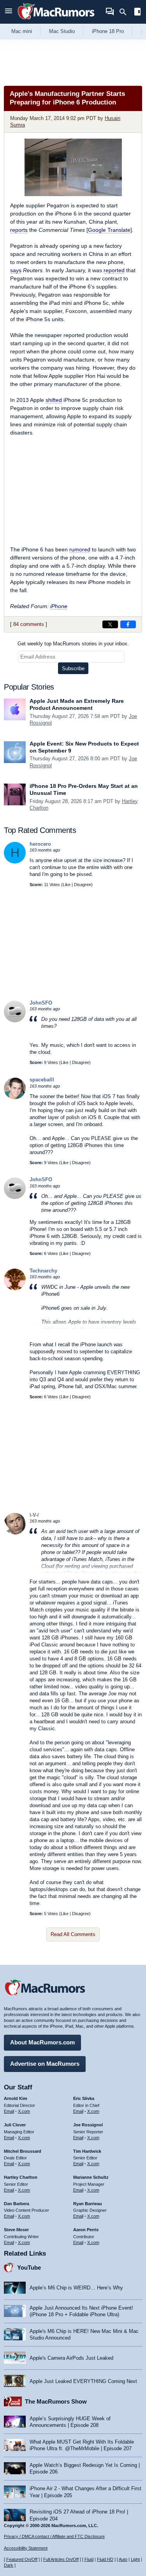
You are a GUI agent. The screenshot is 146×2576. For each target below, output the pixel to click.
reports (19, 230)
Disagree (83, 885)
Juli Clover (15, 2125)
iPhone (59, 606)
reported (114, 270)
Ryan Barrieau (88, 2204)
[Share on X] (110, 624)
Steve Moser (16, 2230)
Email (9, 2111)
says (16, 270)
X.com (24, 2111)
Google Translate (109, 230)
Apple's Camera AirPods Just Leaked (71, 2358)
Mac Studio (62, 31)
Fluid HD (105, 2559)
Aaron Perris (86, 2230)
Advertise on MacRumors (45, 2064)
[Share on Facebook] (128, 624)
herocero (40, 844)
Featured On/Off (22, 2559)
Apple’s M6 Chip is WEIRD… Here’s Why (76, 2288)
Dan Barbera (17, 2204)
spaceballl (42, 1080)
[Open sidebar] (137, 13)
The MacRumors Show (56, 2401)
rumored (80, 549)
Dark (9, 2565)
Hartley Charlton (21, 2177)
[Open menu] (9, 12)
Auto (123, 2559)
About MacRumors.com (42, 2042)
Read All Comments (73, 1934)
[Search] (126, 12)
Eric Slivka (84, 2098)
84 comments (29, 624)
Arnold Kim (16, 2098)
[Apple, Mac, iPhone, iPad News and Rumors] (56, 20)
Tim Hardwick (87, 2151)
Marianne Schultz (91, 2177)
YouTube (29, 2267)
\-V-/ (34, 1515)
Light (135, 2559)
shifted (54, 400)
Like (67, 885)
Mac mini (22, 31)
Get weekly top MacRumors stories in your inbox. (73, 644)
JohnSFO (41, 1003)
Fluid (89, 2559)
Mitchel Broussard (23, 2151)
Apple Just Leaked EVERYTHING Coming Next (83, 2381)
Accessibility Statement (26, 2548)
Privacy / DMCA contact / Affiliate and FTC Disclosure (54, 2536)
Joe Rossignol (88, 2125)
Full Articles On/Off (61, 2559)
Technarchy (43, 1271)
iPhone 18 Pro (108, 31)
